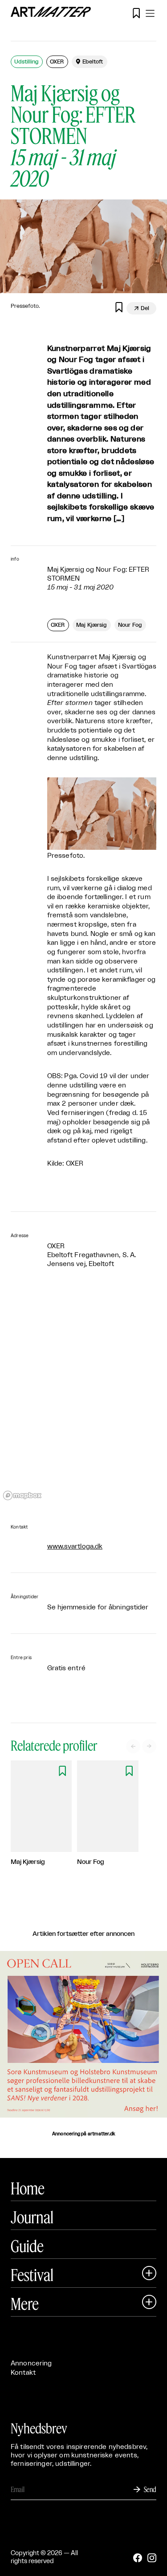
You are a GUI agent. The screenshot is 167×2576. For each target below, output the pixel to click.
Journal (32, 2217)
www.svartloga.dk (75, 1547)
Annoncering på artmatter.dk (83, 2134)
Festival (32, 2275)
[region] (83, 1397)
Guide (27, 2246)
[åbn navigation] (150, 13)
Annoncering (31, 2363)
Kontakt (23, 2373)
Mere (25, 2304)
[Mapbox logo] (22, 1495)
